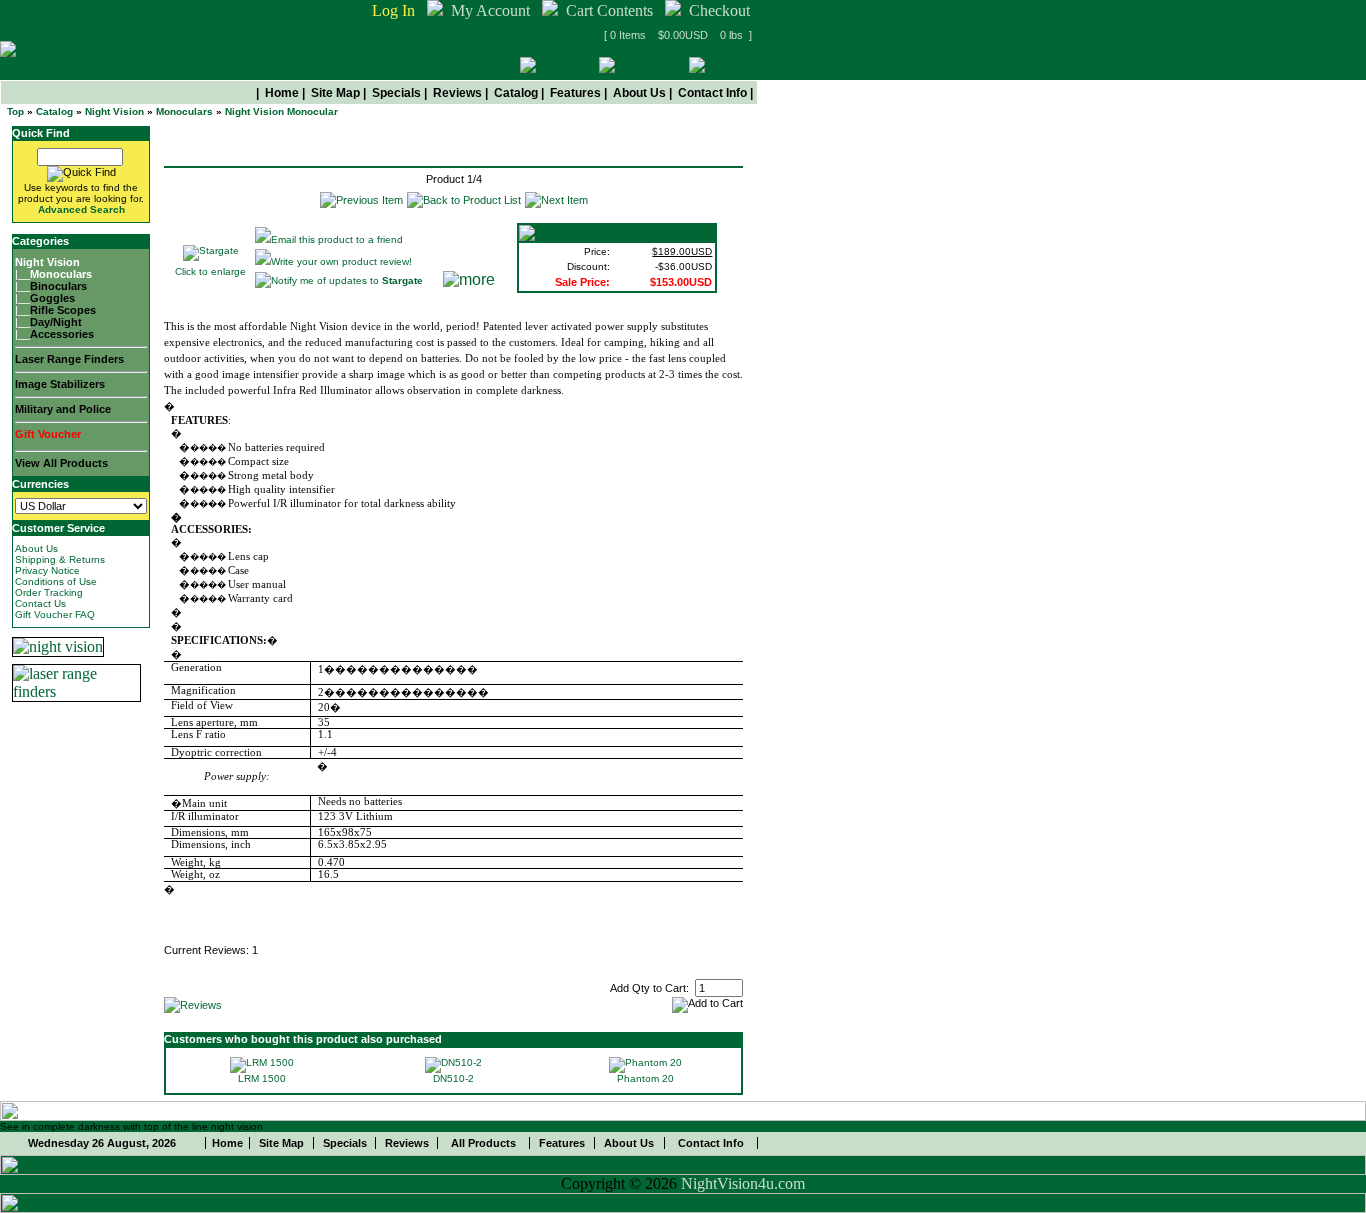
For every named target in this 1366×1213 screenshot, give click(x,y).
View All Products (61, 463)
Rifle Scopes (63, 310)
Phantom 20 (645, 1078)
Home (282, 93)
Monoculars (184, 111)
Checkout (719, 10)
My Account (490, 10)
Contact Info (712, 93)
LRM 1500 (262, 1078)
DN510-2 (453, 1078)
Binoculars (58, 286)
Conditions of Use (56, 581)
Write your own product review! (341, 261)
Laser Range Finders (69, 359)
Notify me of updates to (347, 280)
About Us (639, 93)
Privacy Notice (47, 570)
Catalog (516, 93)
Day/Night (56, 322)
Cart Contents (609, 10)
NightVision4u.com (743, 1183)
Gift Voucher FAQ (55, 614)
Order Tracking (49, 592)
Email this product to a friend (337, 239)
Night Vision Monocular (281, 111)
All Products (483, 1143)
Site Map (335, 93)
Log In (393, 10)
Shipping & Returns (60, 559)
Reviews (457, 93)
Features (575, 93)
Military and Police (63, 409)
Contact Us (40, 603)
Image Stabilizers (60, 384)
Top (15, 111)
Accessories (62, 334)
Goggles (52, 298)
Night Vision (114, 111)
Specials (396, 93)
